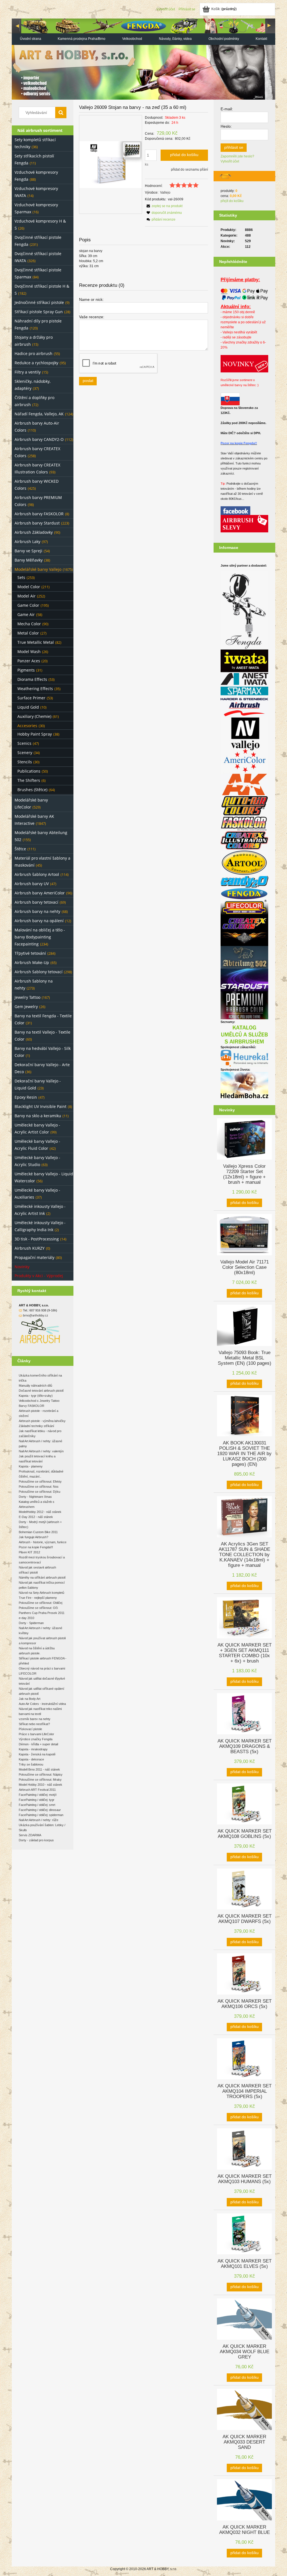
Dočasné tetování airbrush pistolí (41, 1391)
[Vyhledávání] (61, 113)
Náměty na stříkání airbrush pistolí (42, 1577)
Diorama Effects (32, 679)
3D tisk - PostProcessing (37, 1239)
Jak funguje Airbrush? (33, 1537)
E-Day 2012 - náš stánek (36, 1517)
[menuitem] (30, 39)
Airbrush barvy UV (32, 884)
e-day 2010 (26, 1618)
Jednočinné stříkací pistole (39, 302)
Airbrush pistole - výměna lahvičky (42, 1421)
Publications (29, 771)
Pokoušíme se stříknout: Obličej (40, 1603)
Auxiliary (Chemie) (34, 716)
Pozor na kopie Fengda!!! (36, 1547)
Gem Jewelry (26, 1007)
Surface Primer (31, 698)
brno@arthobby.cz (36, 1315)
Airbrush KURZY (30, 1248)
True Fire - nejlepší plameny (38, 1598)
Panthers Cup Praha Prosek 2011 (42, 1613)
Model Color (29, 587)
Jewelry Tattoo (27, 997)
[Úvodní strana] (143, 59)
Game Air (26, 614)
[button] (164, 206)
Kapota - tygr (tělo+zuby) (36, 1396)
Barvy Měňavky (29, 560)
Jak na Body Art (30, 1699)
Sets (21, 577)
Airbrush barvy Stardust (37, 523)
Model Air (26, 596)
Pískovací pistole (30, 1729)
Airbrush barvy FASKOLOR (39, 514)
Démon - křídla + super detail (38, 1744)
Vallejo (165, 193)
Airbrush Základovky (34, 532)
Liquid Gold (28, 707)
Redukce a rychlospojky (36, 363)
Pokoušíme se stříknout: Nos (39, 1487)
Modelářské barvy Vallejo (38, 569)
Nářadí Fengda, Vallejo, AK (39, 414)
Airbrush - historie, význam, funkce (43, 1542)
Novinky (22, 1267)
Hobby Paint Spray (35, 734)
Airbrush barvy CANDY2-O (39, 439)
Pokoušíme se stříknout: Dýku (40, 1492)
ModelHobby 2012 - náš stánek (40, 1512)
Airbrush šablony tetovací (39, 972)
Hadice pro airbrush (33, 353)
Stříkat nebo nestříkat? (34, 1724)
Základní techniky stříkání (36, 1426)
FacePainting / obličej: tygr (37, 1800)
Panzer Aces (29, 661)
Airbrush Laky (27, 541)
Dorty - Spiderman (31, 1623)
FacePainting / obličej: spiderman (41, 1815)
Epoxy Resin (26, 1097)
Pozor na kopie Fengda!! (239, 443)
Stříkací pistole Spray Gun (39, 312)
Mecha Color (29, 624)
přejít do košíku (232, 201)
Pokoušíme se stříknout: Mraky (40, 1780)
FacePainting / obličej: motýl (38, 1795)
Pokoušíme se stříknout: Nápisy (41, 1774)
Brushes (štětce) (32, 790)
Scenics (24, 743)
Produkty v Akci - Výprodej (39, 1276)
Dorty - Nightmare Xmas (35, 1497)
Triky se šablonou (31, 1764)
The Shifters (29, 780)
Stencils (25, 762)
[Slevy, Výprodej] (244, 523)
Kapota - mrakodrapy (33, 1749)
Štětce (20, 849)
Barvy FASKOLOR (32, 1406)
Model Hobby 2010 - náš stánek (40, 1785)
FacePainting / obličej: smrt (37, 1805)
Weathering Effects (35, 689)
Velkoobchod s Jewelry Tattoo (39, 1401)
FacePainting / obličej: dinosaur (40, 1810)
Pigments (26, 670)
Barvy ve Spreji (28, 551)
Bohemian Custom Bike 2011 (38, 1532)
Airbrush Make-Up (32, 962)
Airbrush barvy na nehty (37, 911)
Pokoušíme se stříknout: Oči (38, 1608)
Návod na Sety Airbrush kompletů (41, 1593)
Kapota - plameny (31, 1466)
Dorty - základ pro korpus (36, 1840)
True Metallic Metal (36, 642)
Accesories (27, 726)
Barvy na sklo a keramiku (38, 1116)
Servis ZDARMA (30, 1835)
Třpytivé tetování (30, 953)
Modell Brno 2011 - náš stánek (39, 1769)
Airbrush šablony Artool (37, 874)
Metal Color (28, 633)
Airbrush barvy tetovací (36, 902)
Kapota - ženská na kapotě (37, 1754)
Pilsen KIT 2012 (29, 1552)
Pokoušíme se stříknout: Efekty (40, 1482)
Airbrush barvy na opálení (39, 921)
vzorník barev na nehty (35, 1719)
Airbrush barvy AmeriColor (40, 893)
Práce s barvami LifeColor (36, 1734)
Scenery (25, 753)
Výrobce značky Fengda (36, 1739)
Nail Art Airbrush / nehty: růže (39, 1820)
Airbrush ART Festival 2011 (37, 1790)
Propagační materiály (34, 1257)
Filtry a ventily (28, 372)
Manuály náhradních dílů (35, 1386)
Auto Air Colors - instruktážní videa (42, 1704)
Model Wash (29, 652)
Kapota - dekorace (31, 1759)
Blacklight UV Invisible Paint (40, 1106)
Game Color (28, 605)
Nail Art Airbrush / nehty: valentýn (41, 1451)
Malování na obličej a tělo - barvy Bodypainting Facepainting (40, 937)
